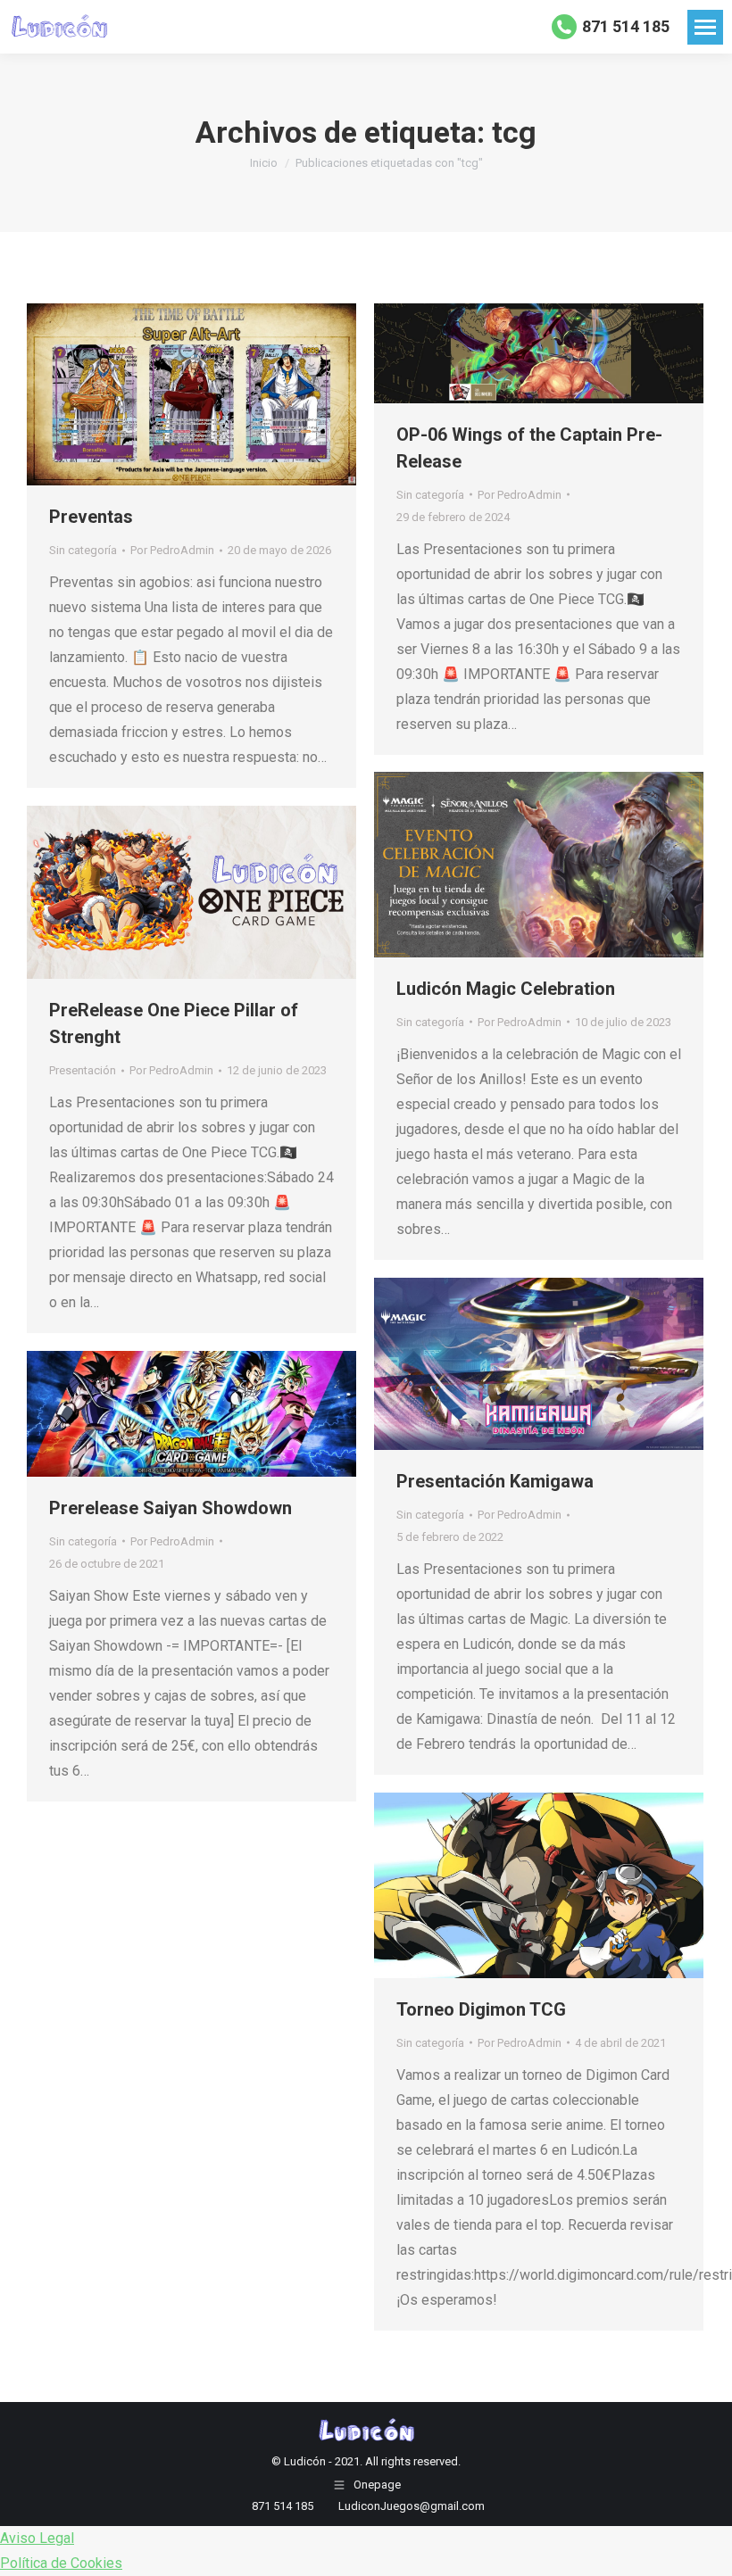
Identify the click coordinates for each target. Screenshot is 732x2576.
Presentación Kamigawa (495, 1481)
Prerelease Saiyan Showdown (171, 1508)
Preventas (91, 517)
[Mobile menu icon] (705, 27)
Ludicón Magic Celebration (506, 989)
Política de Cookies (61, 2563)
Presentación (83, 1070)
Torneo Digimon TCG (481, 2009)
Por (172, 550)
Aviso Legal (37, 2538)
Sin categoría (83, 550)
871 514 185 (626, 26)
